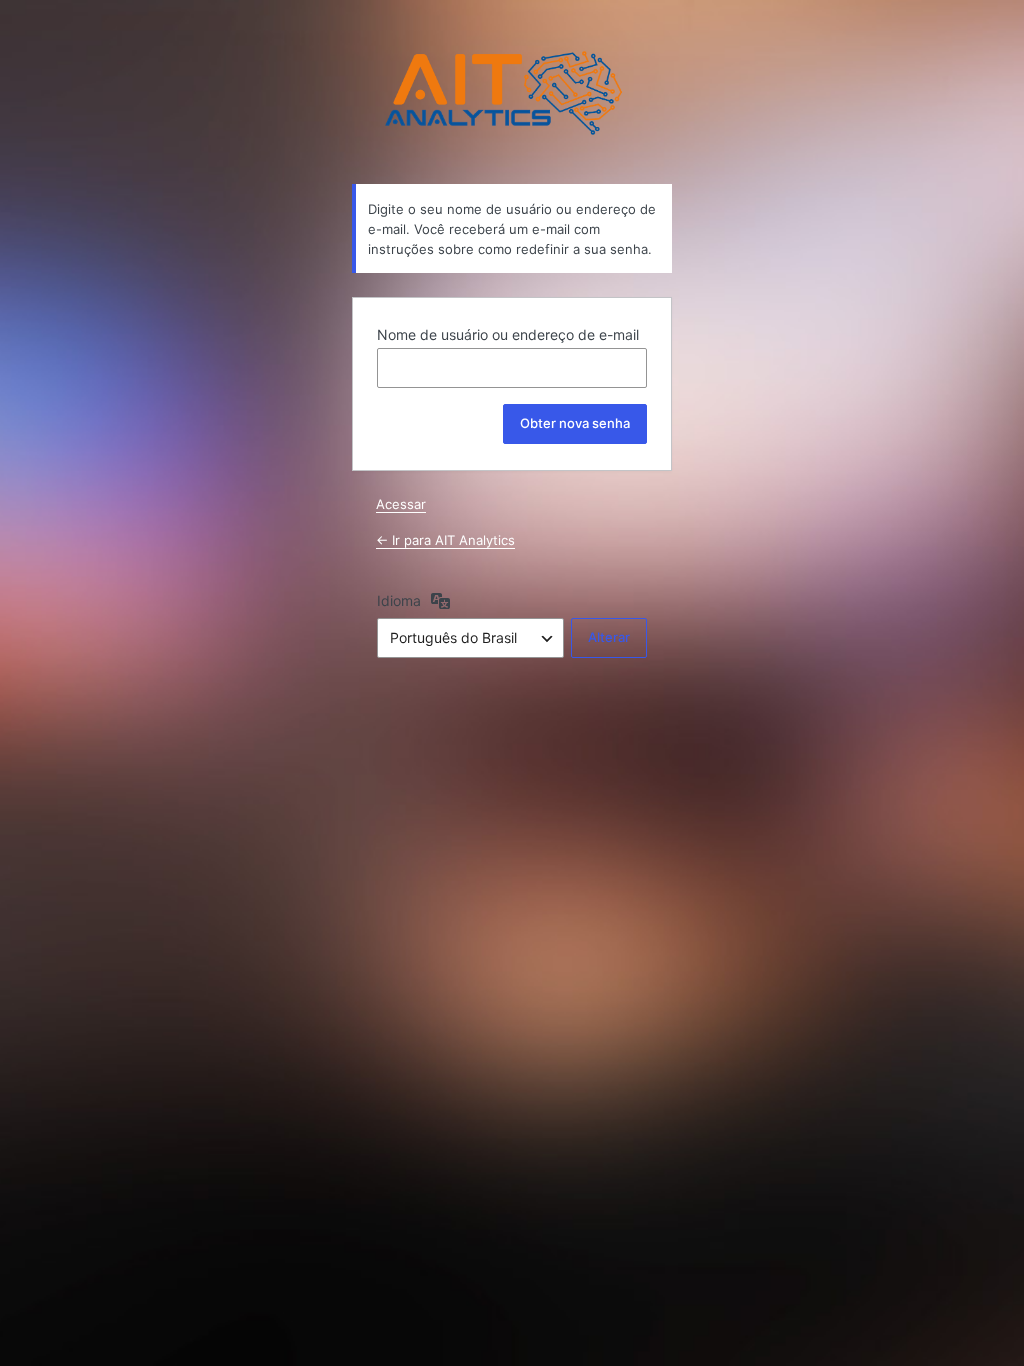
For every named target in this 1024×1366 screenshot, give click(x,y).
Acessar (401, 504)
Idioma (399, 600)
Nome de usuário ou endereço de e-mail (508, 334)
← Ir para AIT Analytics (445, 540)
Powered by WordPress (512, 93)
